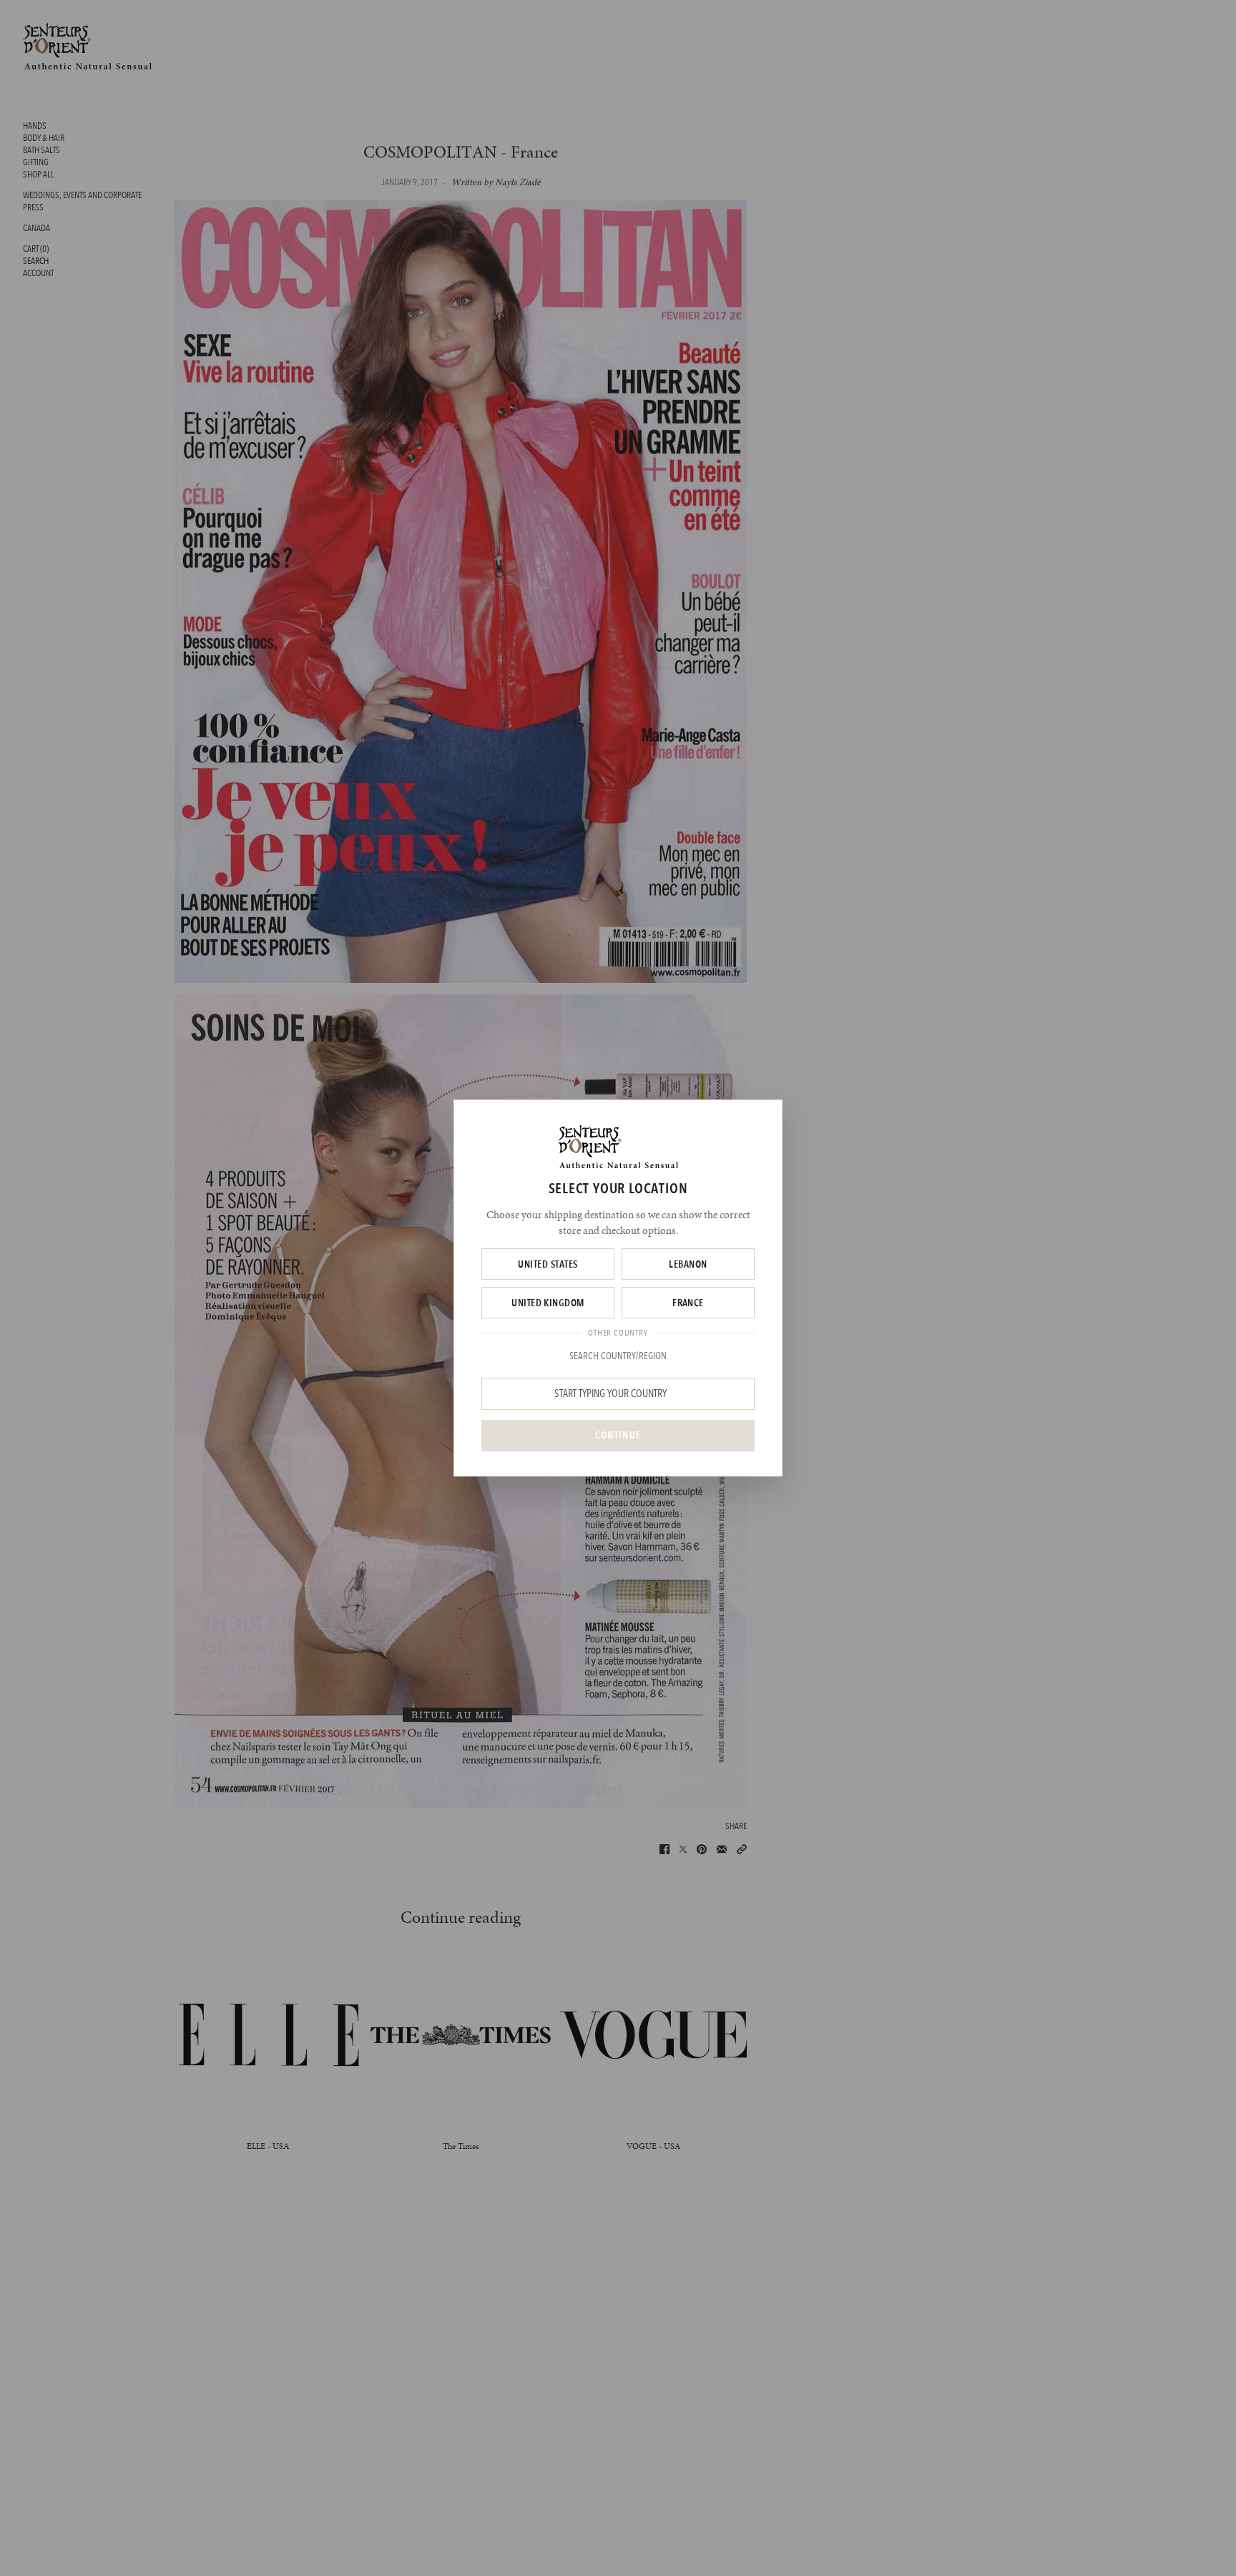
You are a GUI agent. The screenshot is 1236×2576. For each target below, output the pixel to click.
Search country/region (618, 1356)
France (688, 1303)
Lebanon (688, 1264)
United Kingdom (548, 1303)
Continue (618, 1435)
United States (548, 1264)
